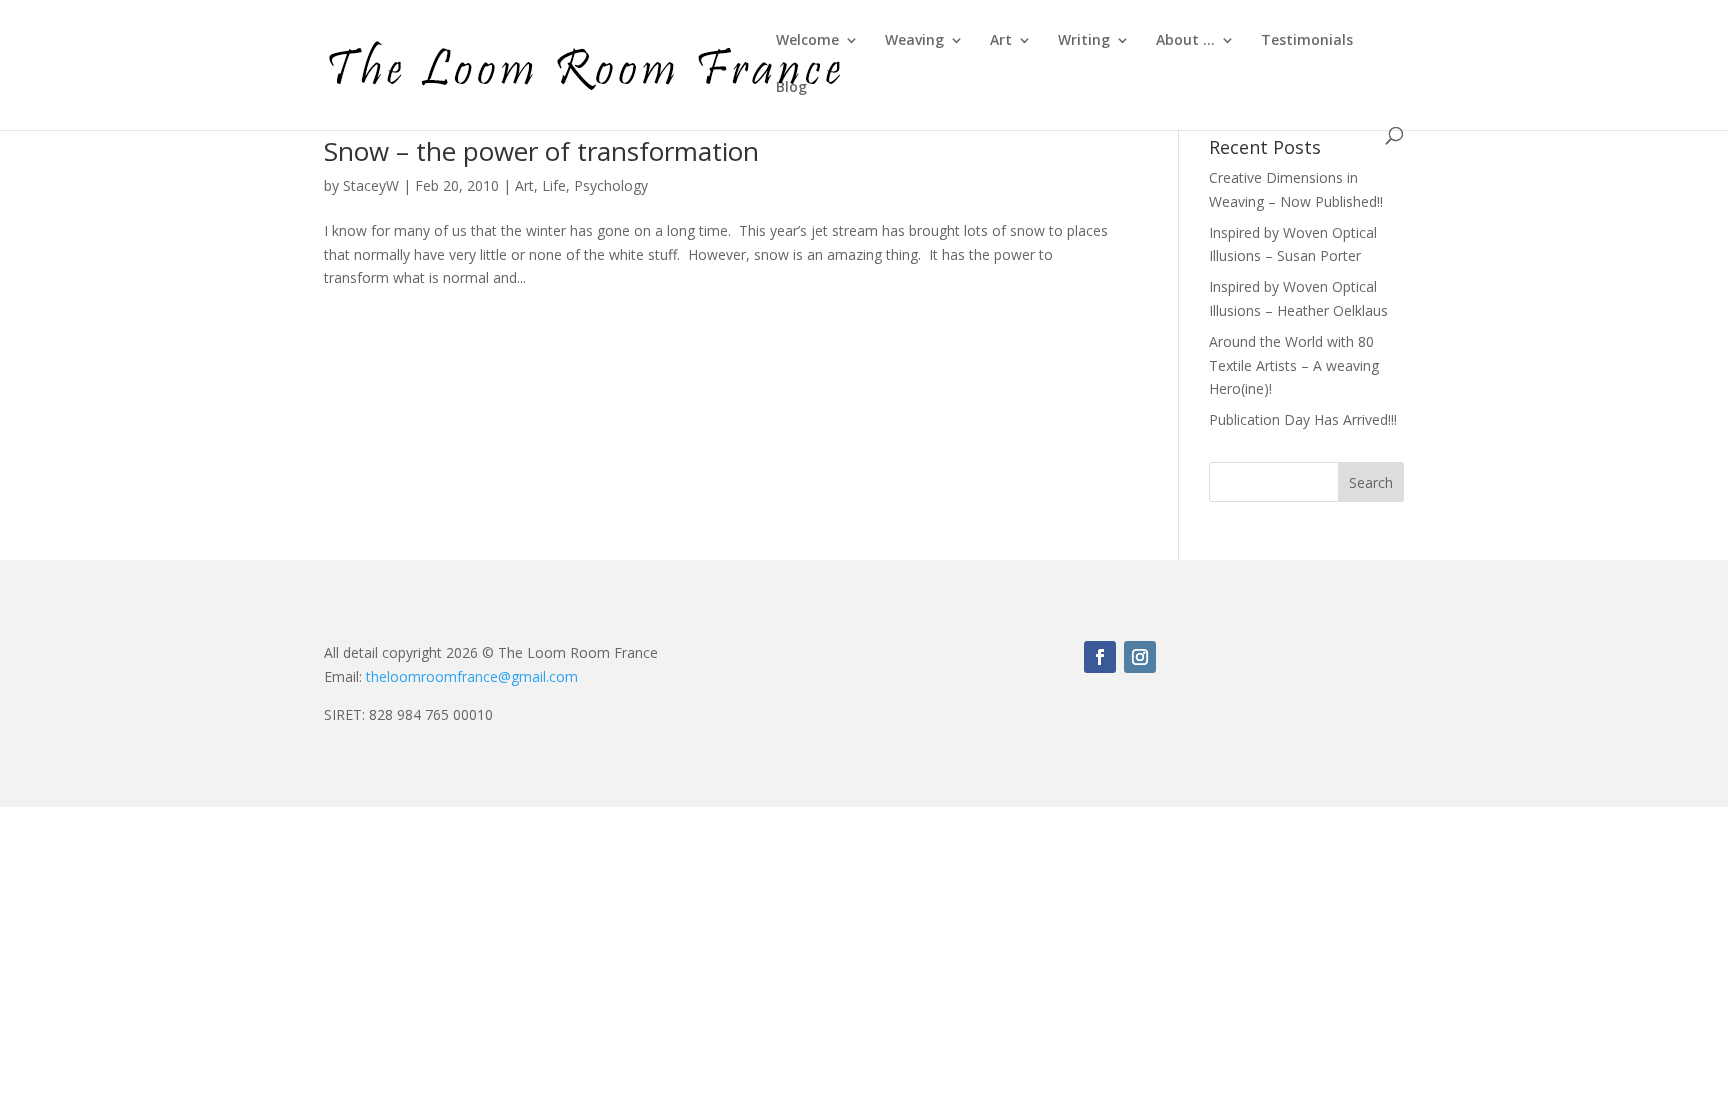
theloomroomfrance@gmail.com (472, 676)
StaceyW (371, 185)
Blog (791, 88)
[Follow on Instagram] (1140, 657)
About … (1185, 41)
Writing (1084, 41)
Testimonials (1307, 41)
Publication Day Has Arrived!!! (1303, 419)
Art (1001, 41)
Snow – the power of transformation (541, 151)
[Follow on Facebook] (1100, 657)
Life (554, 185)
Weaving (914, 41)
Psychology (611, 185)
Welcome (807, 41)
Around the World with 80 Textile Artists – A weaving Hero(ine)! (1294, 365)
